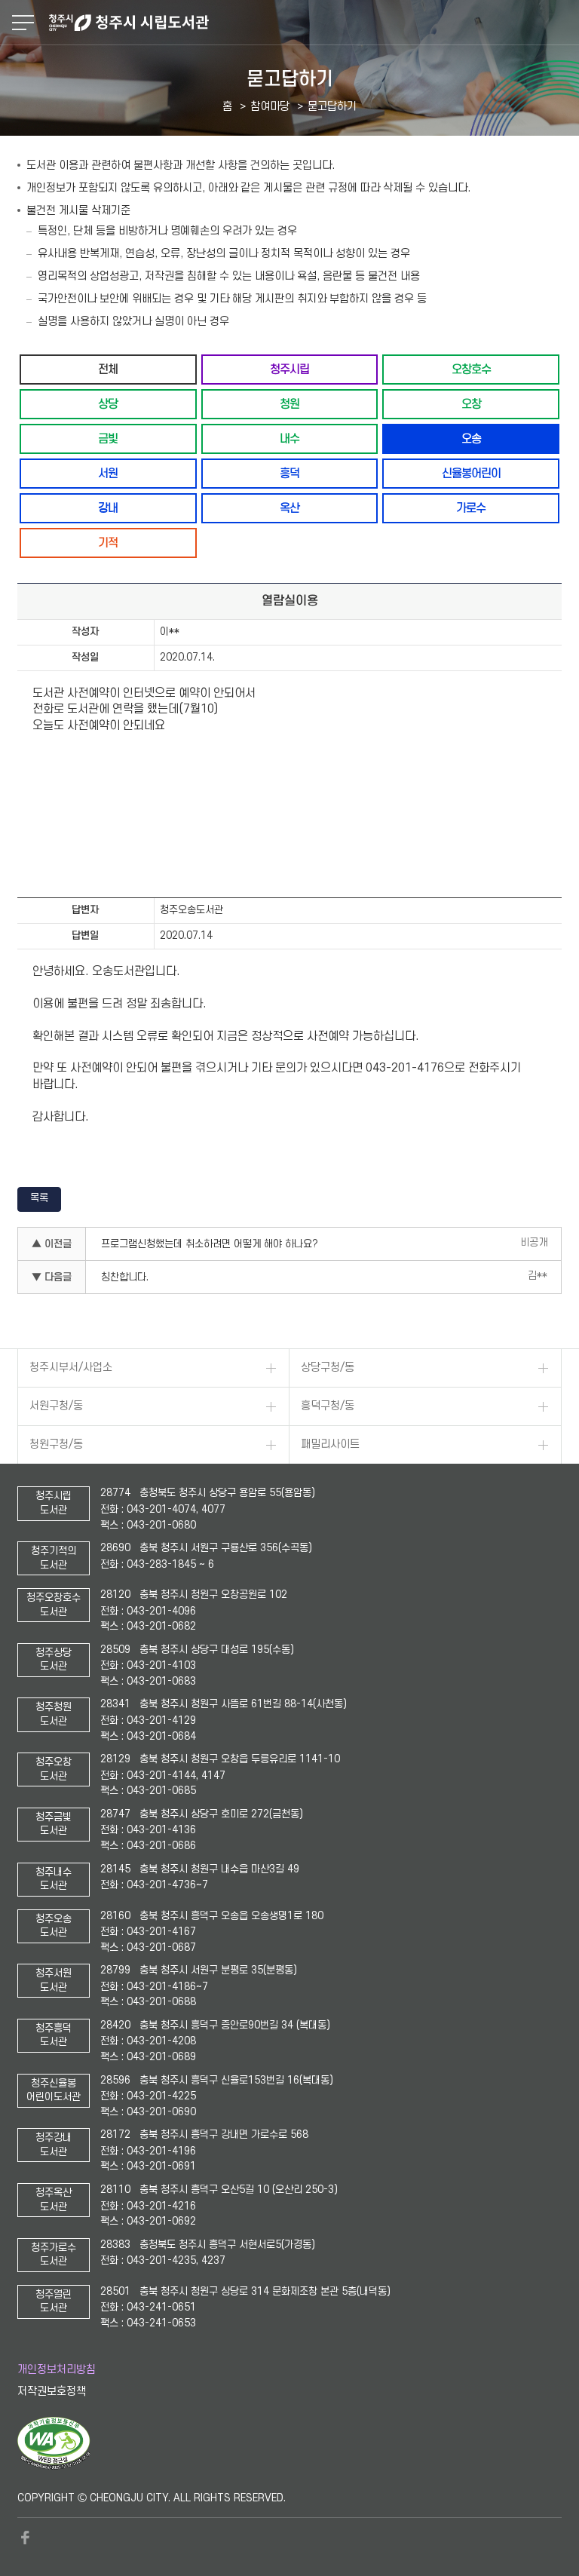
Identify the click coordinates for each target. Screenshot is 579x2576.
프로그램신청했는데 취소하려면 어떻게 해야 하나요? (210, 1244)
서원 (108, 473)
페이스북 (25, 2538)
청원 (289, 404)
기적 (108, 543)
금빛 (108, 439)
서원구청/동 (56, 1406)
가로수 (471, 508)
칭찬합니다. (125, 1277)
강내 (108, 508)
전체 (108, 369)
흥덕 (289, 473)
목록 (39, 1198)
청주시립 (289, 369)
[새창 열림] (54, 2466)
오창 (471, 404)
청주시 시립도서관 (312, 23)
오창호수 (471, 369)
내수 (289, 439)
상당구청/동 (328, 1368)
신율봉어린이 (471, 473)
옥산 (289, 508)
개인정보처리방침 (57, 2370)
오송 (471, 439)
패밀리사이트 (330, 1444)
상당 (108, 404)
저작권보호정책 (52, 2392)
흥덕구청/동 (328, 1406)
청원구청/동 (56, 1444)
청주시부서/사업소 (71, 1368)
